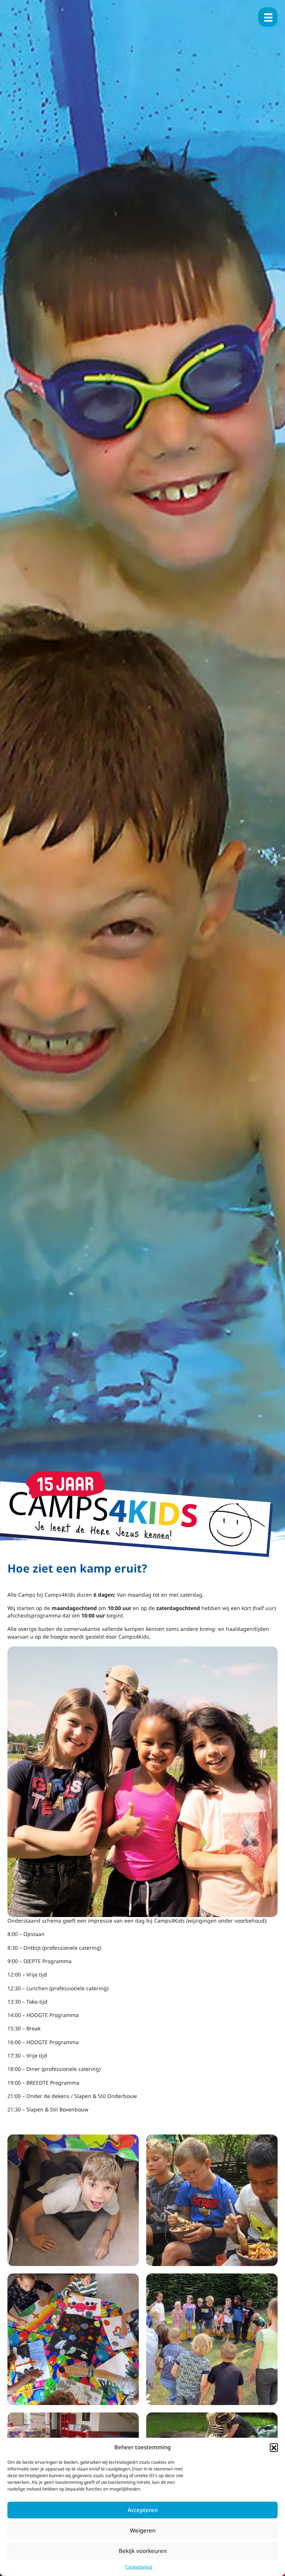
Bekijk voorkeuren (143, 2551)
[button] (274, 2447)
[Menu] (268, 17)
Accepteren (143, 2510)
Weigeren (143, 2530)
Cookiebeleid (139, 2567)
